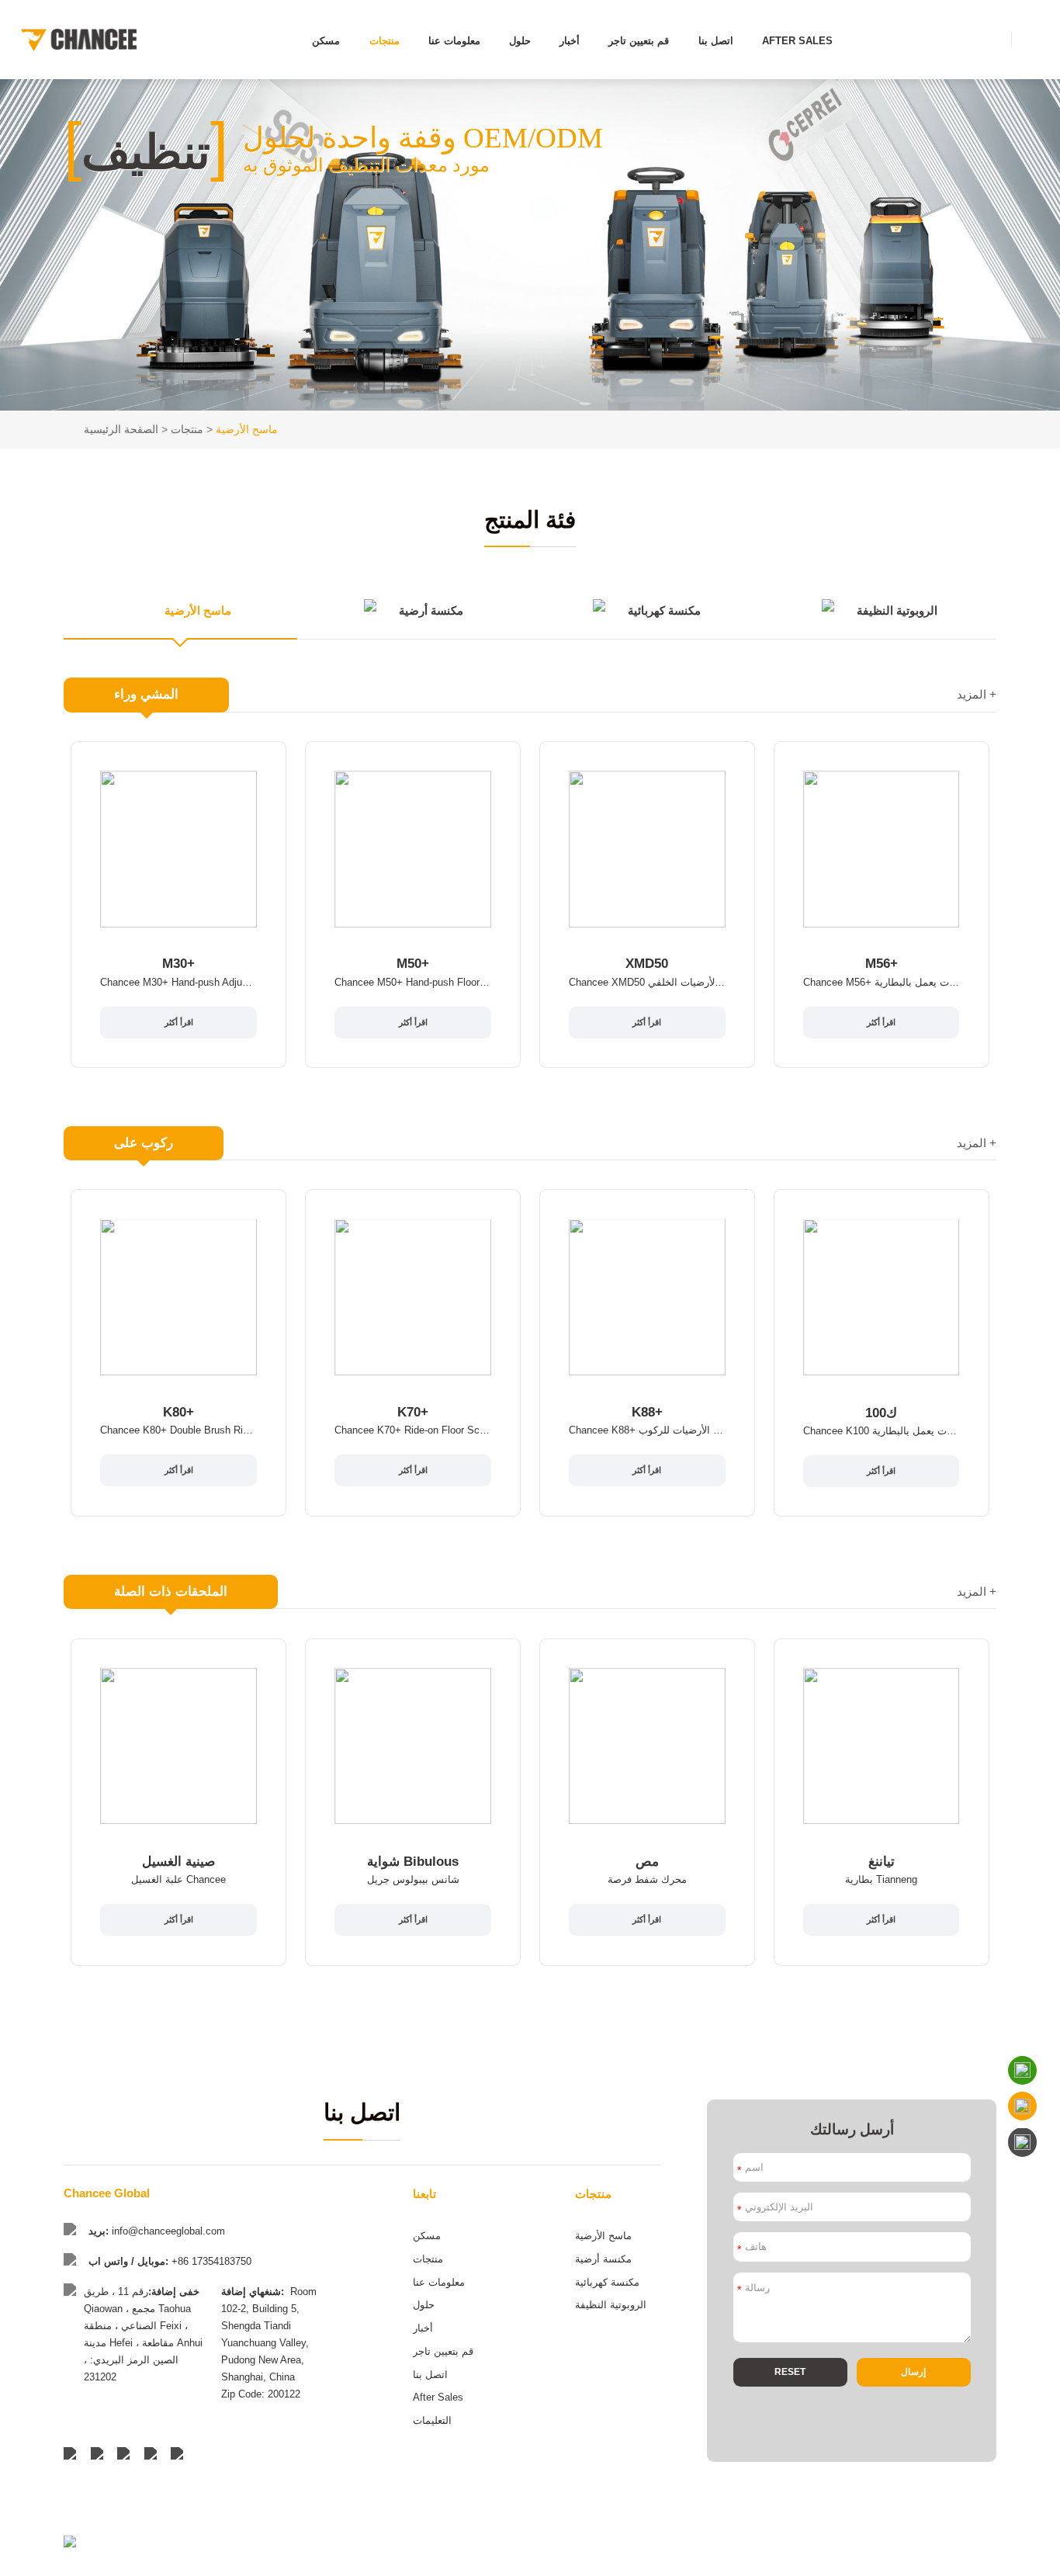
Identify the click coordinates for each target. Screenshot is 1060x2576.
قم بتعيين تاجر (639, 41)
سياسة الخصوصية (965, 2560)
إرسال (913, 2372)
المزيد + (977, 695)
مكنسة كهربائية (607, 2282)
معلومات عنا (454, 41)
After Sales (797, 41)
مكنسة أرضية (603, 2259)
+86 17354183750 (211, 2261)
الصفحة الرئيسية (121, 429)
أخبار (570, 41)
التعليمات (432, 2420)
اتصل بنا (716, 41)
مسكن (326, 41)
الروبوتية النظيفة (611, 2305)
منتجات (385, 41)
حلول (520, 41)
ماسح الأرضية (247, 429)
